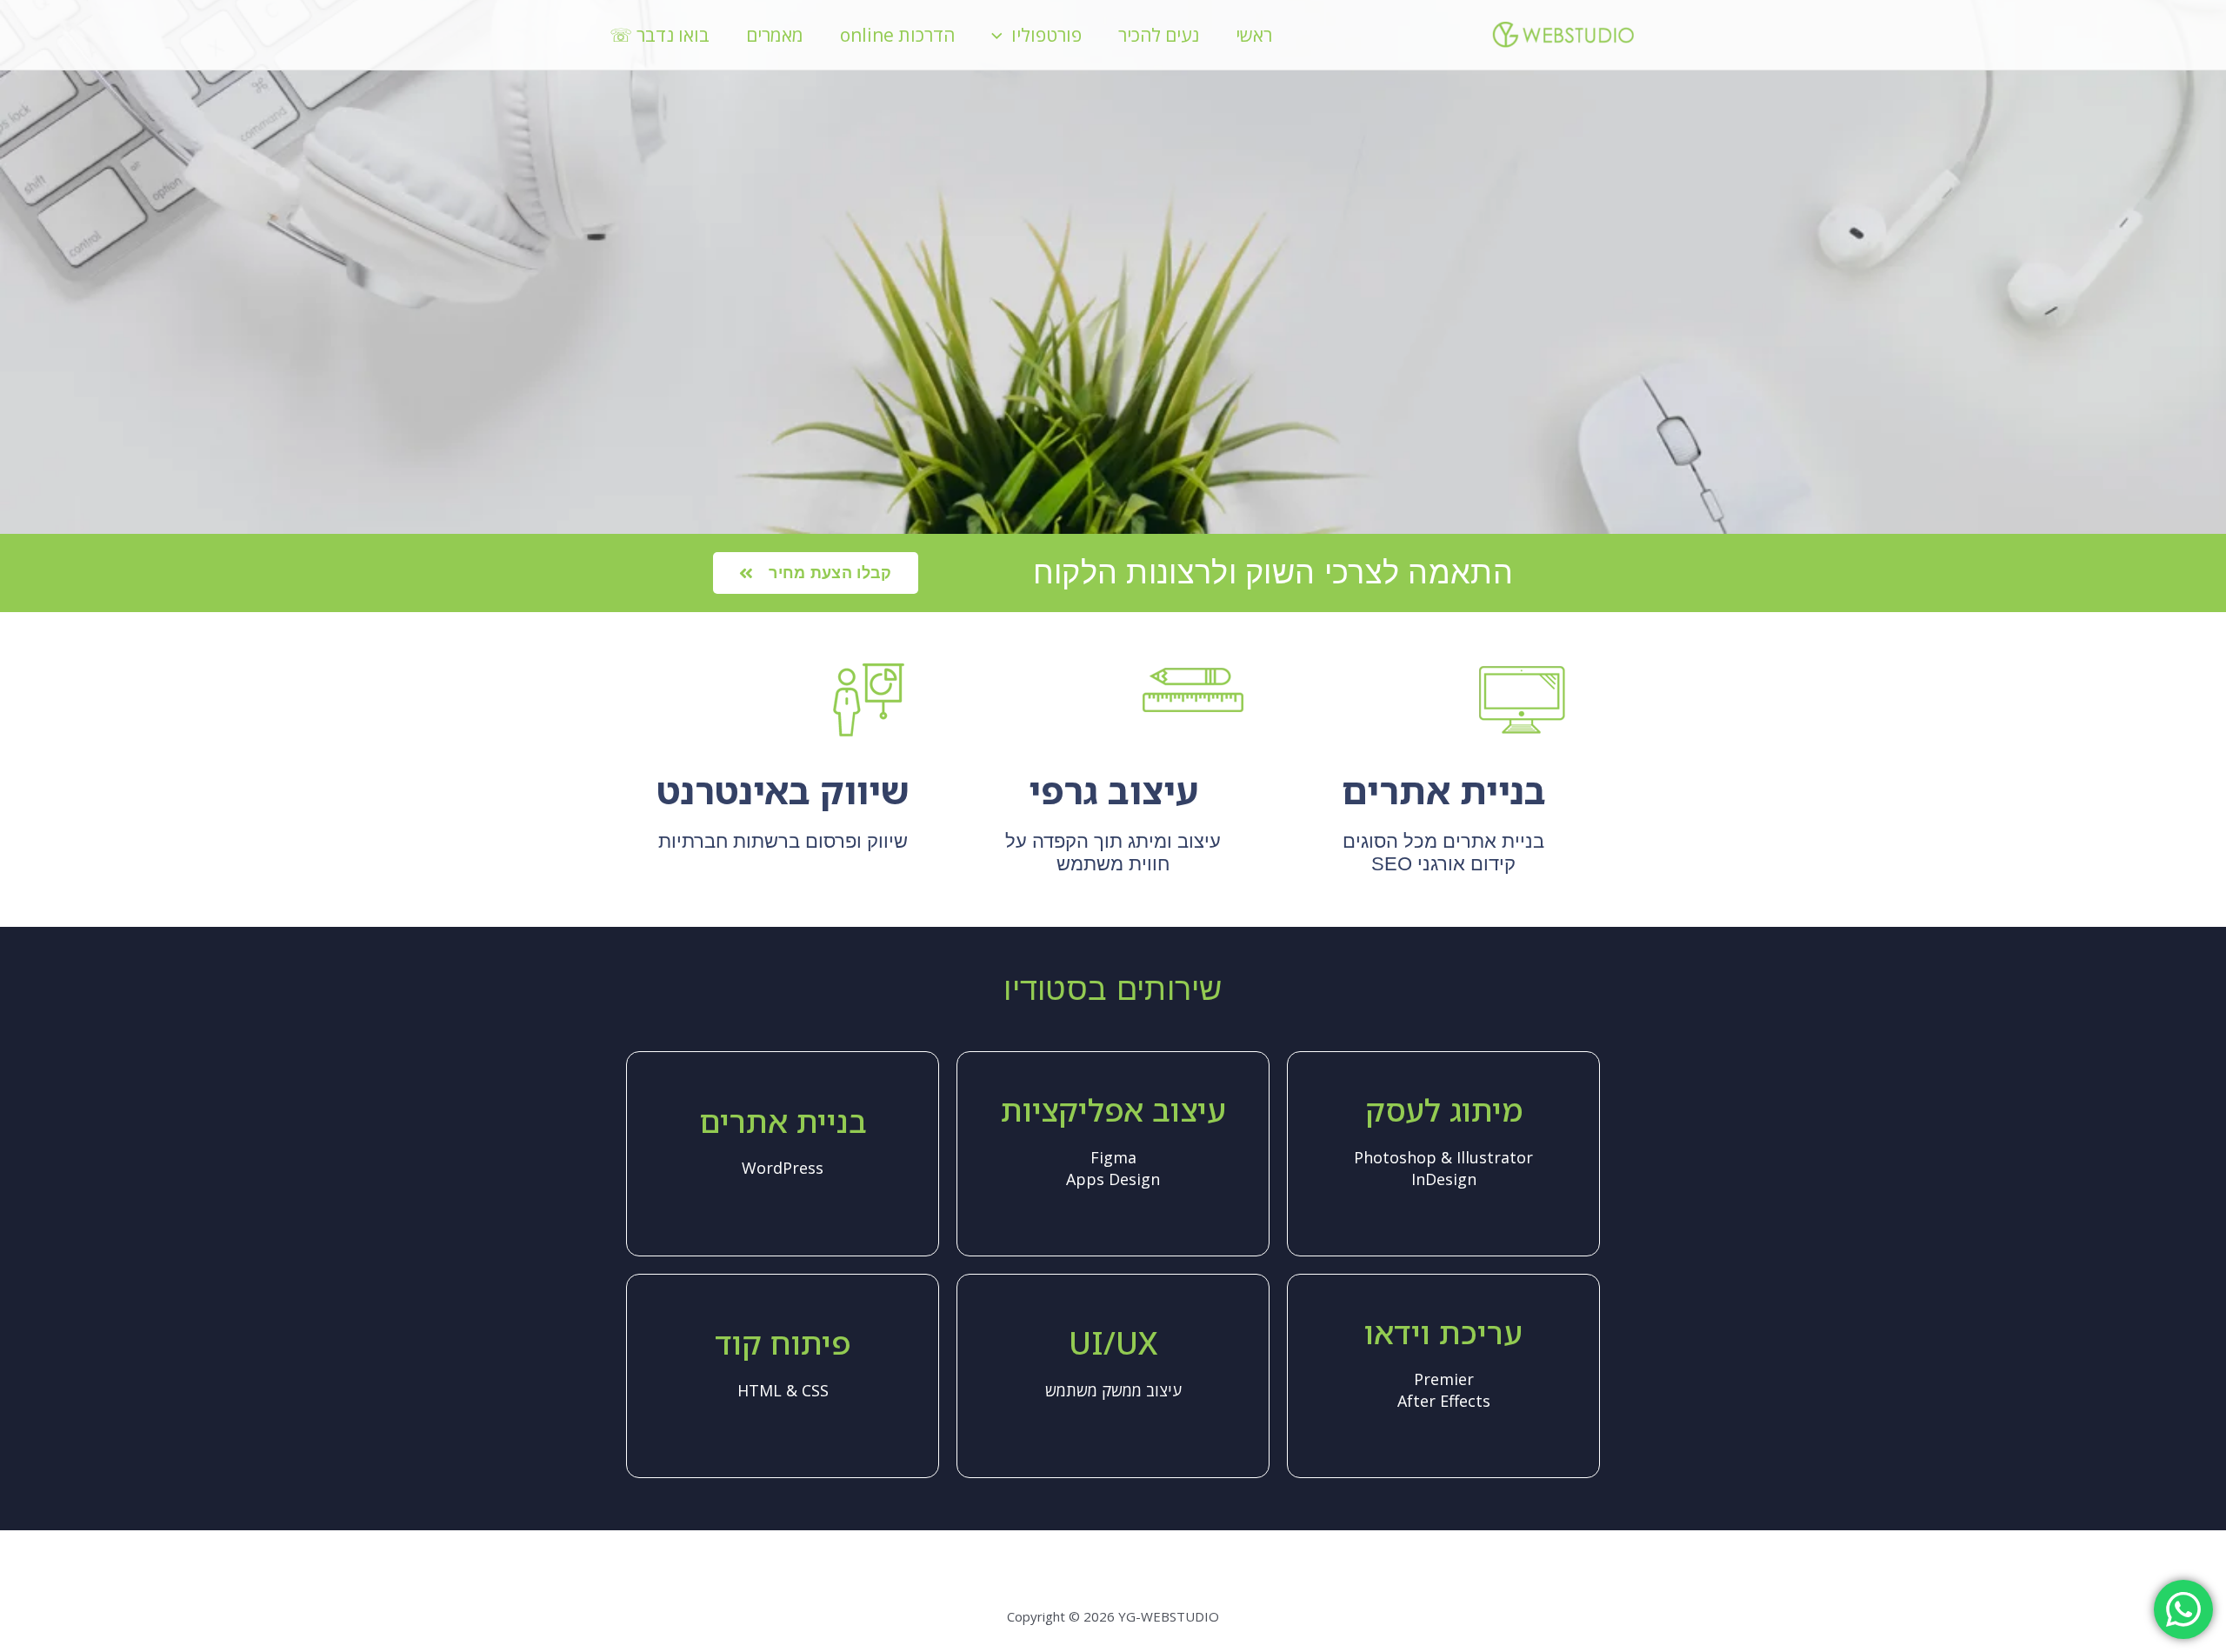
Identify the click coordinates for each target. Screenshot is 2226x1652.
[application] (1001, 35)
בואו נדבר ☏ (660, 35)
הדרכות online (897, 35)
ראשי (1254, 35)
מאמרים (775, 35)
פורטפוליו (1046, 35)
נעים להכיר (1159, 35)
